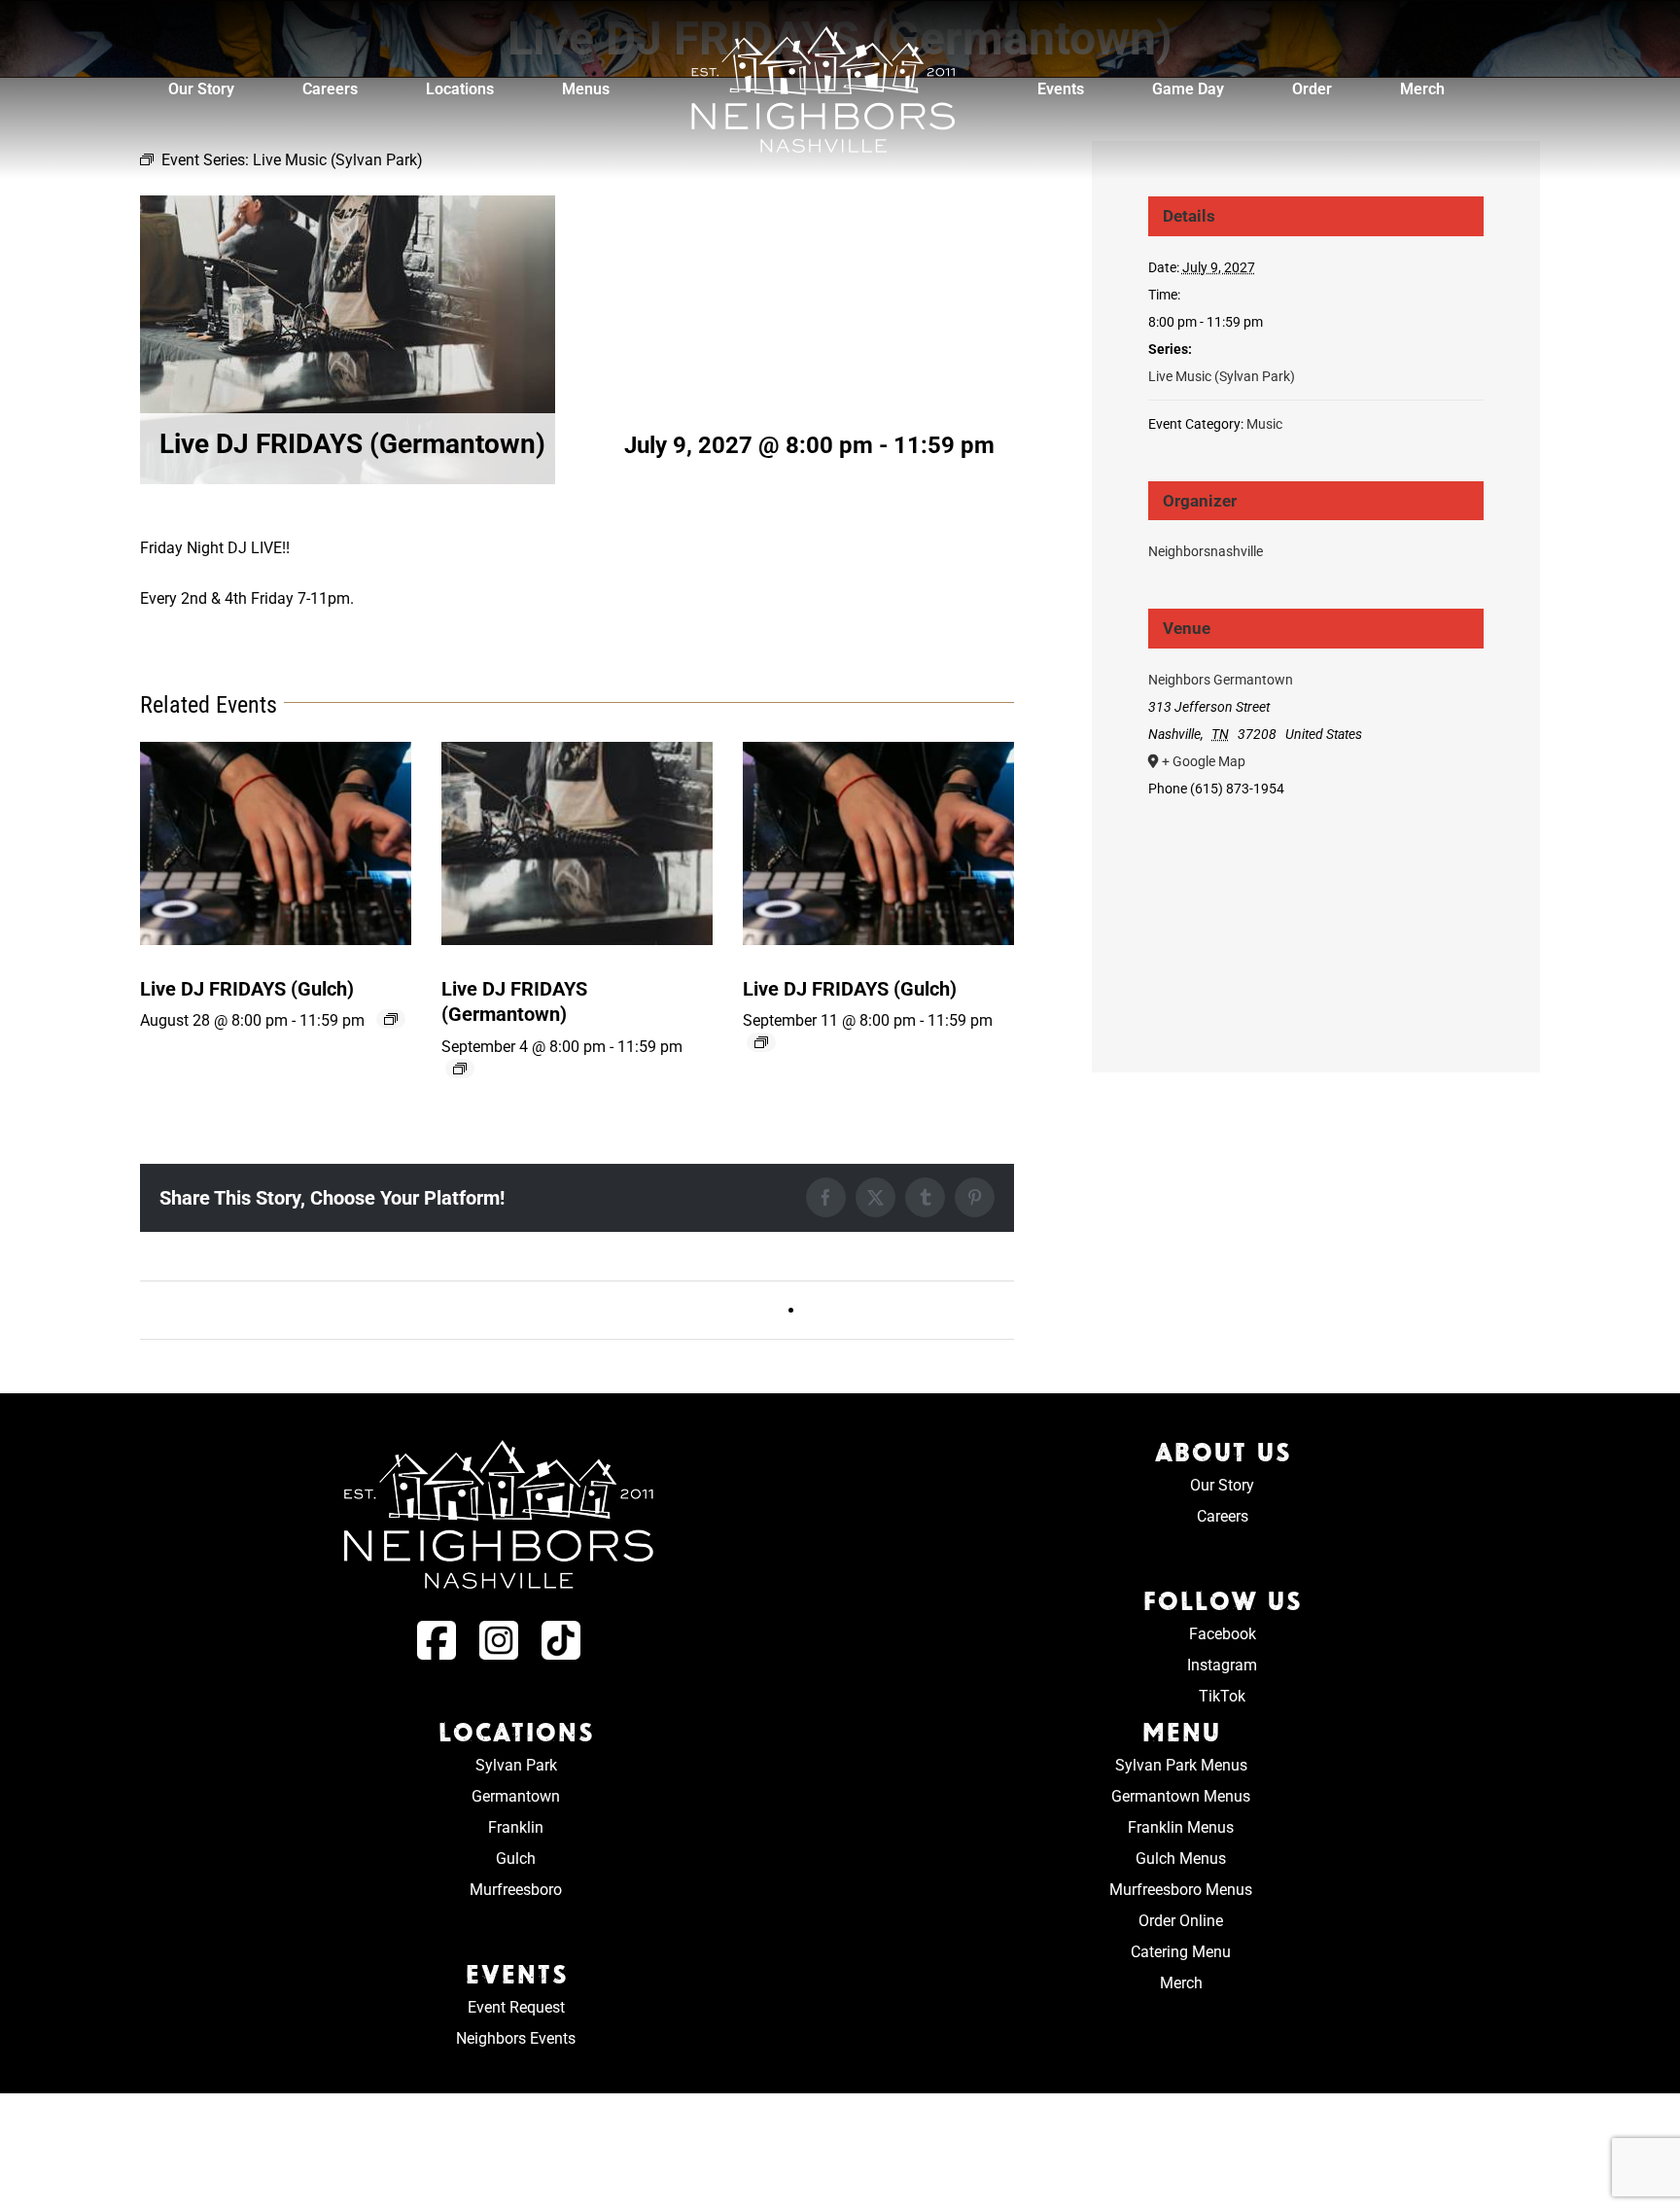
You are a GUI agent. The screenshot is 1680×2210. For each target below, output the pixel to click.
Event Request (516, 2007)
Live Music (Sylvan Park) (1222, 376)
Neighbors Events (516, 2038)
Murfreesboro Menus (1181, 1890)
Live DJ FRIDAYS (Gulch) (247, 989)
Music (1264, 424)
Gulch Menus (1181, 1859)
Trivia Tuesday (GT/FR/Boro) (905, 1310)
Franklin (516, 1827)
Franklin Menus (1181, 1827)
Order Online (1181, 1921)
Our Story (1222, 1485)
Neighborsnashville (1206, 551)
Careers (1223, 1516)
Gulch (516, 1859)
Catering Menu (1181, 1952)
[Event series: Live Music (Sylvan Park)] (391, 1019)
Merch (1181, 1983)
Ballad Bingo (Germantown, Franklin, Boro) (296, 1310)
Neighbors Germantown (1221, 680)
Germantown (516, 1796)
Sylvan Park (516, 1765)
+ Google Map (1204, 761)
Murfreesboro (516, 1890)
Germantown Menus (1181, 1796)
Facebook (1223, 1634)
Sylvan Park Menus (1181, 1765)
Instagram (1222, 1665)
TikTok (1222, 1696)
